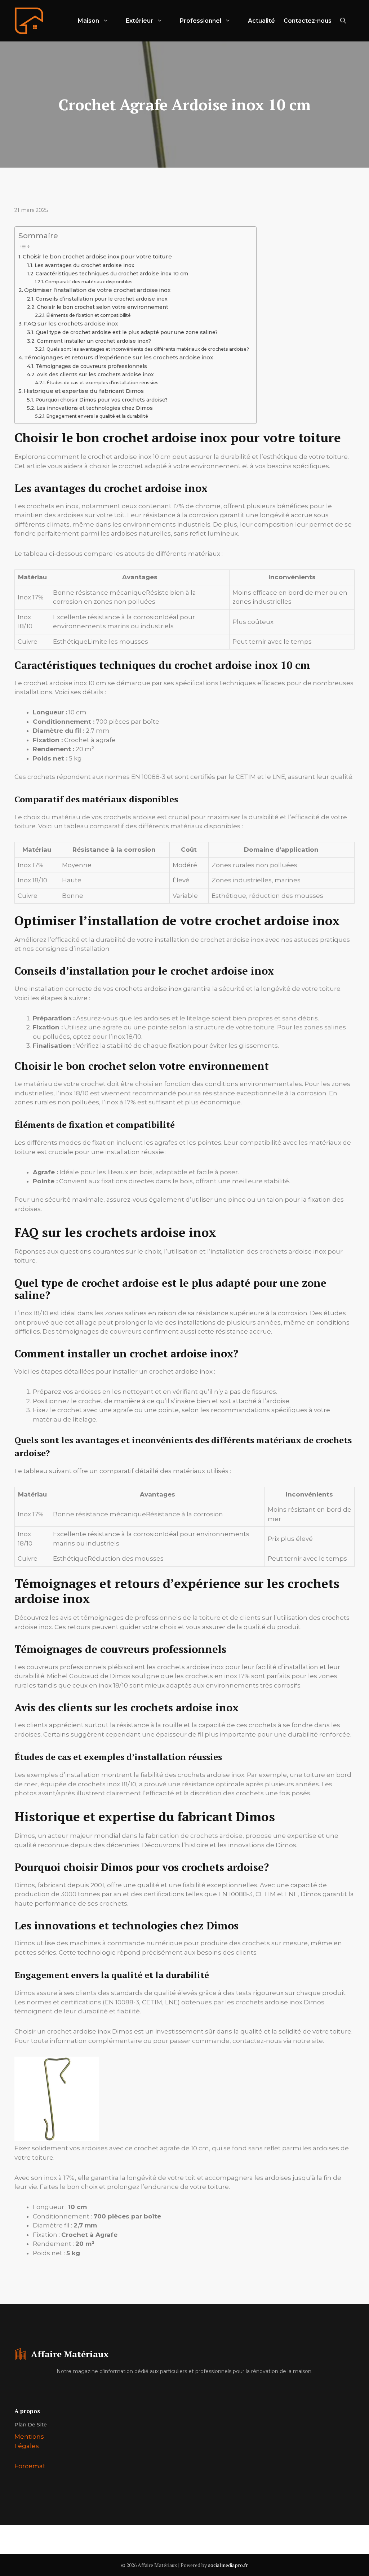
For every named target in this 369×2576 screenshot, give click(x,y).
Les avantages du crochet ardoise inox (85, 265)
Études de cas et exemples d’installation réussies (103, 383)
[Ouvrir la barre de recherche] (343, 21)
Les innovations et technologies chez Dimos (95, 408)
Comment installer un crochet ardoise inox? (94, 341)
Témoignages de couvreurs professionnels (91, 366)
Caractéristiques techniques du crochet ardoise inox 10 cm (112, 274)
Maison (88, 21)
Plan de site (31, 2425)
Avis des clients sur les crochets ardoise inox (95, 374)
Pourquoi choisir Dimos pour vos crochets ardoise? (101, 400)
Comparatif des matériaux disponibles (89, 282)
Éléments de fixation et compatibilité (88, 315)
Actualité (261, 21)
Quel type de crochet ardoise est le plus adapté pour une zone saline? (127, 332)
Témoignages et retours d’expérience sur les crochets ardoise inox (119, 357)
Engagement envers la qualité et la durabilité (97, 416)
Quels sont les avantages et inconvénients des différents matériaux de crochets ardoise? (148, 349)
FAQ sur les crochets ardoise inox (71, 323)
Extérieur (139, 21)
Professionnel (201, 21)
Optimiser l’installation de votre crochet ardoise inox (97, 290)
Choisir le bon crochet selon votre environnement (103, 307)
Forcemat (30, 2466)
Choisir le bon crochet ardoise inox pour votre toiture (97, 256)
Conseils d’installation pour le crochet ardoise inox (102, 299)
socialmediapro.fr (228, 2565)
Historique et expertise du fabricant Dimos (84, 391)
